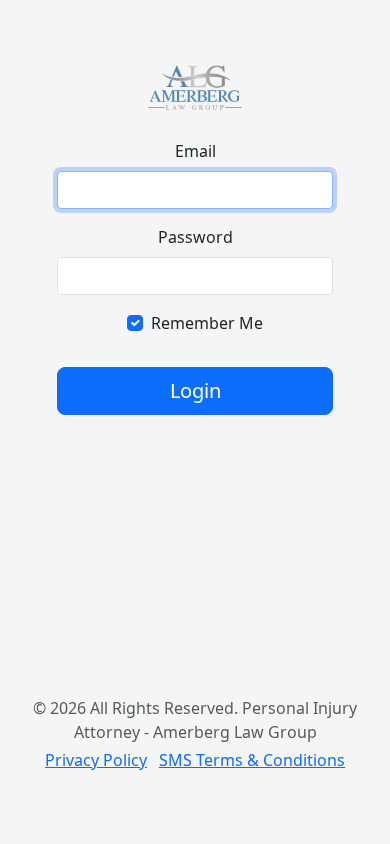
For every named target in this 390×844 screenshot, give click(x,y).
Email (195, 151)
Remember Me (207, 323)
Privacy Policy (96, 760)
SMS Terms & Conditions (252, 760)
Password (195, 237)
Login (195, 390)
